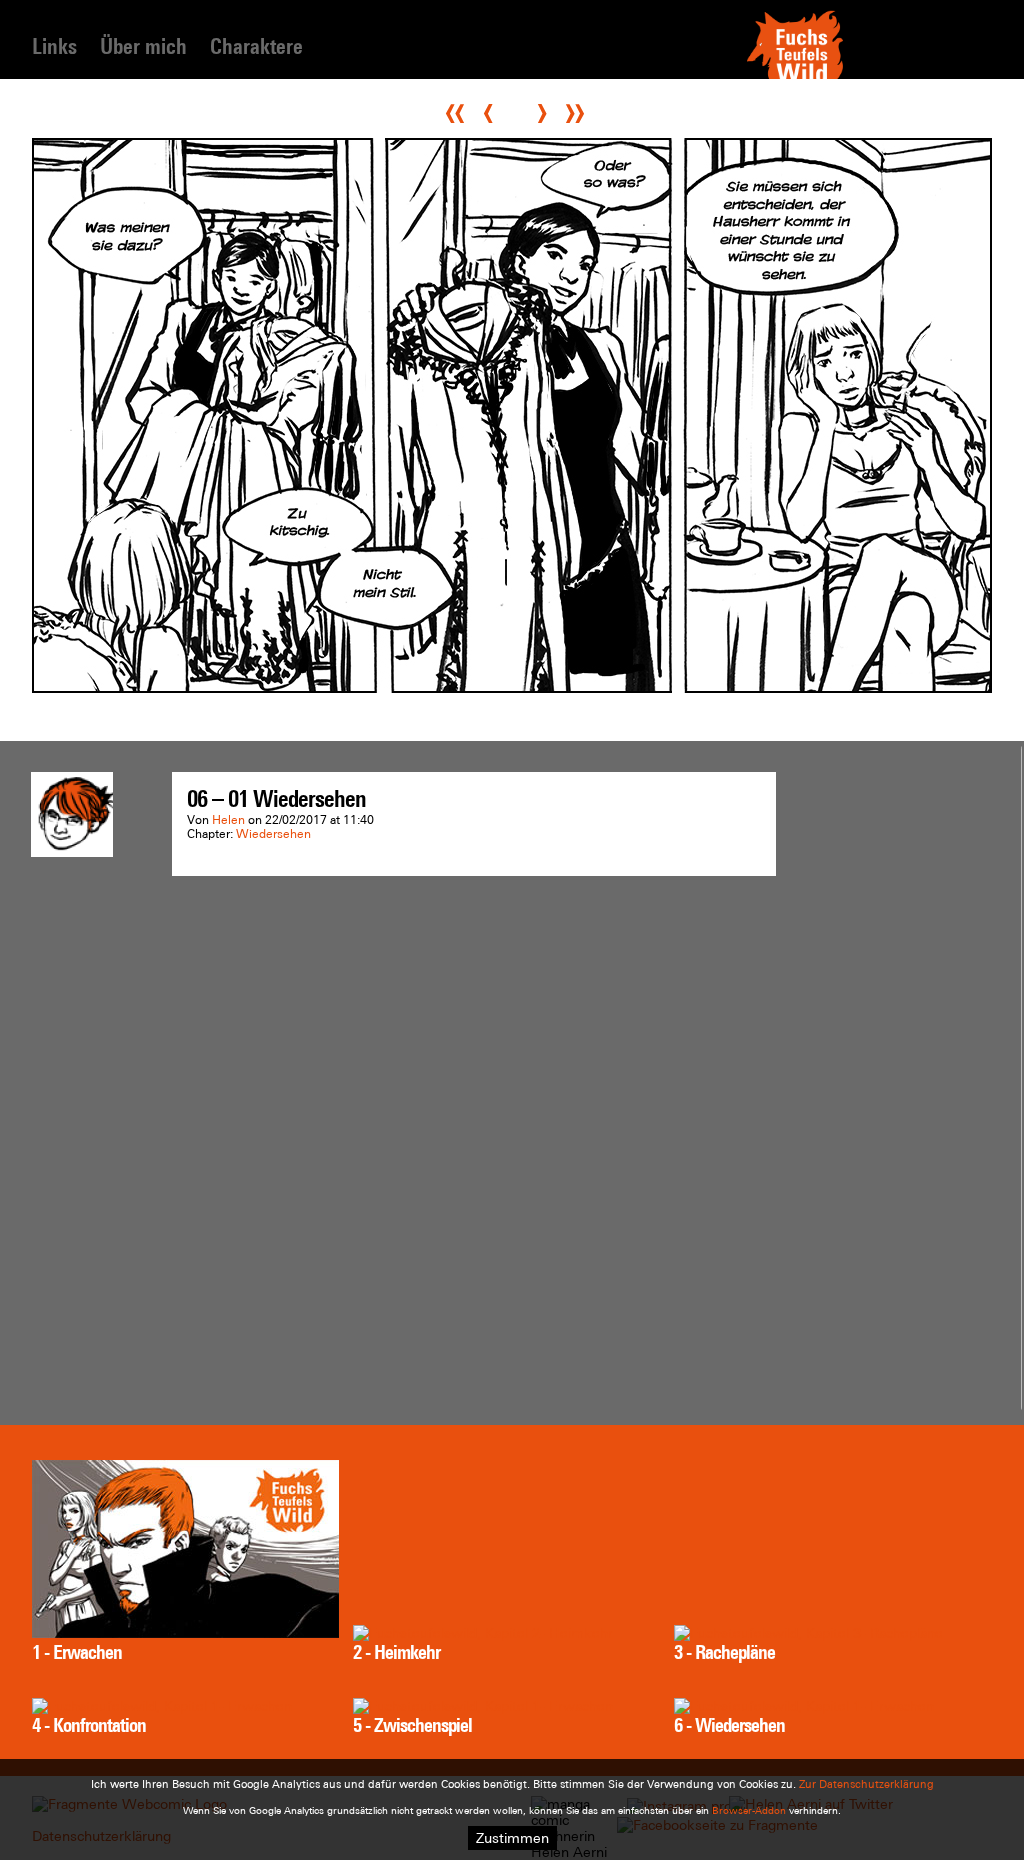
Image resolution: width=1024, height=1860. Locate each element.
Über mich (143, 46)
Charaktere (256, 46)
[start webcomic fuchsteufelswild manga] (795, 77)
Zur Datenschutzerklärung (866, 1784)
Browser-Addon (749, 1810)
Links (54, 46)
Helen (228, 820)
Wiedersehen (273, 834)
